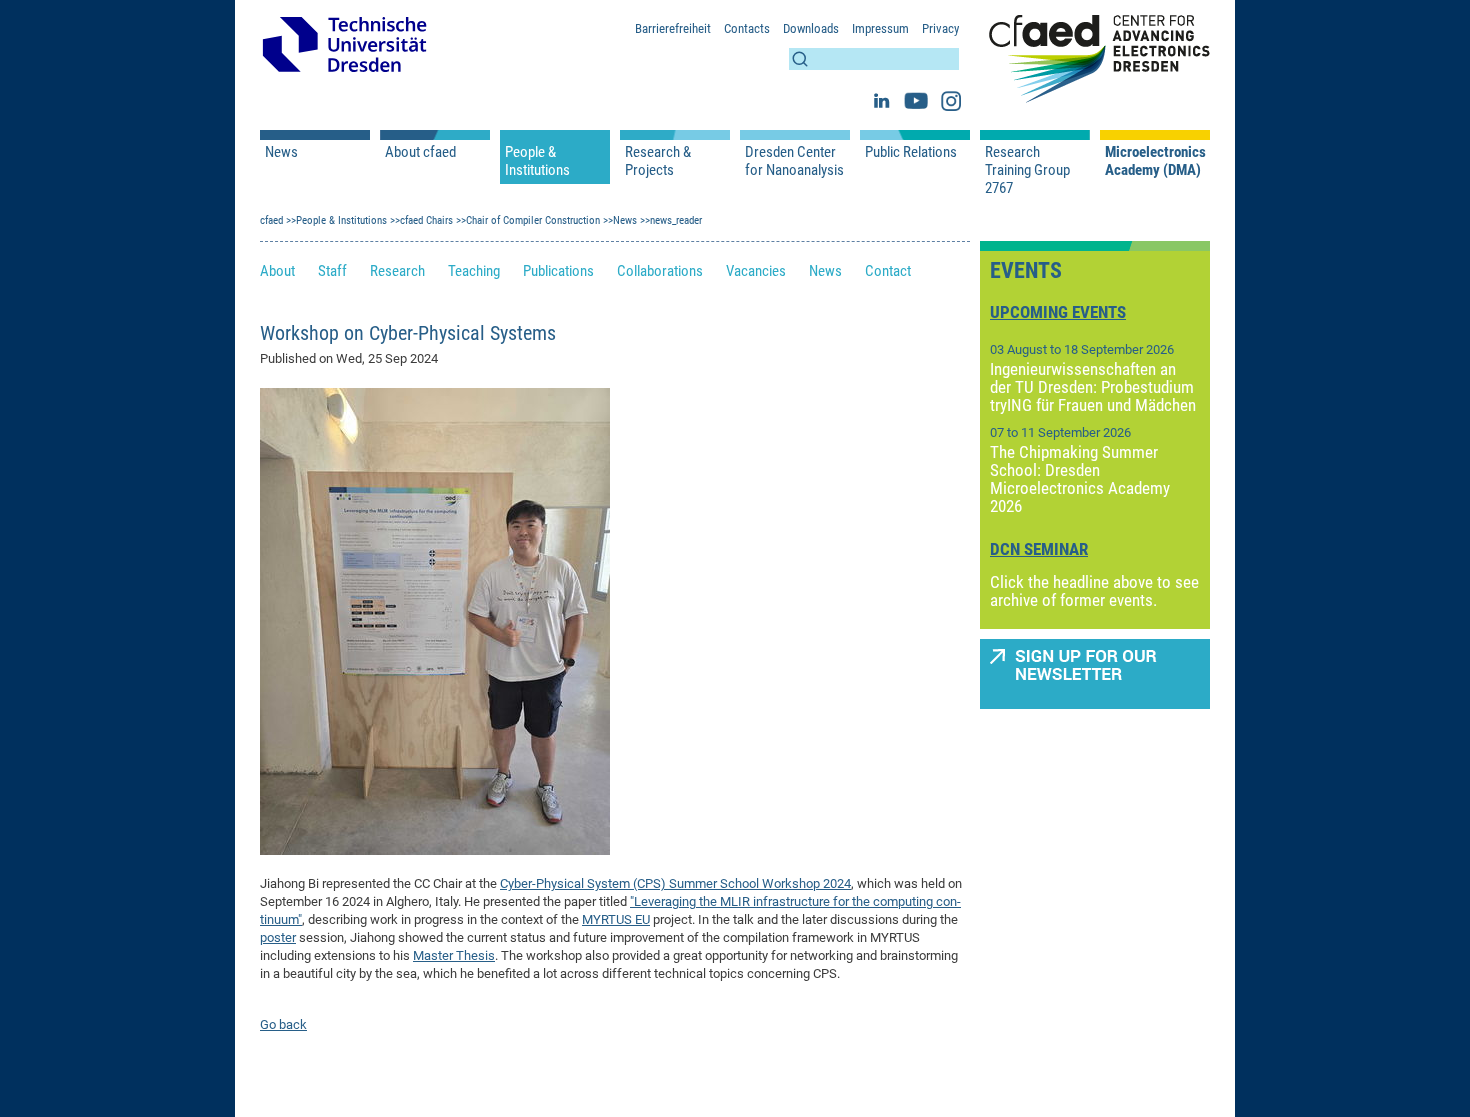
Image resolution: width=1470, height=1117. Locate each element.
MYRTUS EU (616, 919)
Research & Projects (658, 161)
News (281, 152)
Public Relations (911, 152)
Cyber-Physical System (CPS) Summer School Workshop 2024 (675, 883)
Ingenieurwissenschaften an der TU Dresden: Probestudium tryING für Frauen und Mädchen (1093, 387)
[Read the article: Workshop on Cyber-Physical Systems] (435, 620)
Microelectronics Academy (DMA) (1155, 161)
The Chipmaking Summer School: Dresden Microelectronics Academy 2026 (1080, 479)
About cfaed (420, 152)
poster (278, 937)
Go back (283, 1024)
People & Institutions (537, 161)
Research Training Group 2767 (1027, 170)
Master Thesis (454, 955)
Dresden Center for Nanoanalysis (794, 161)
